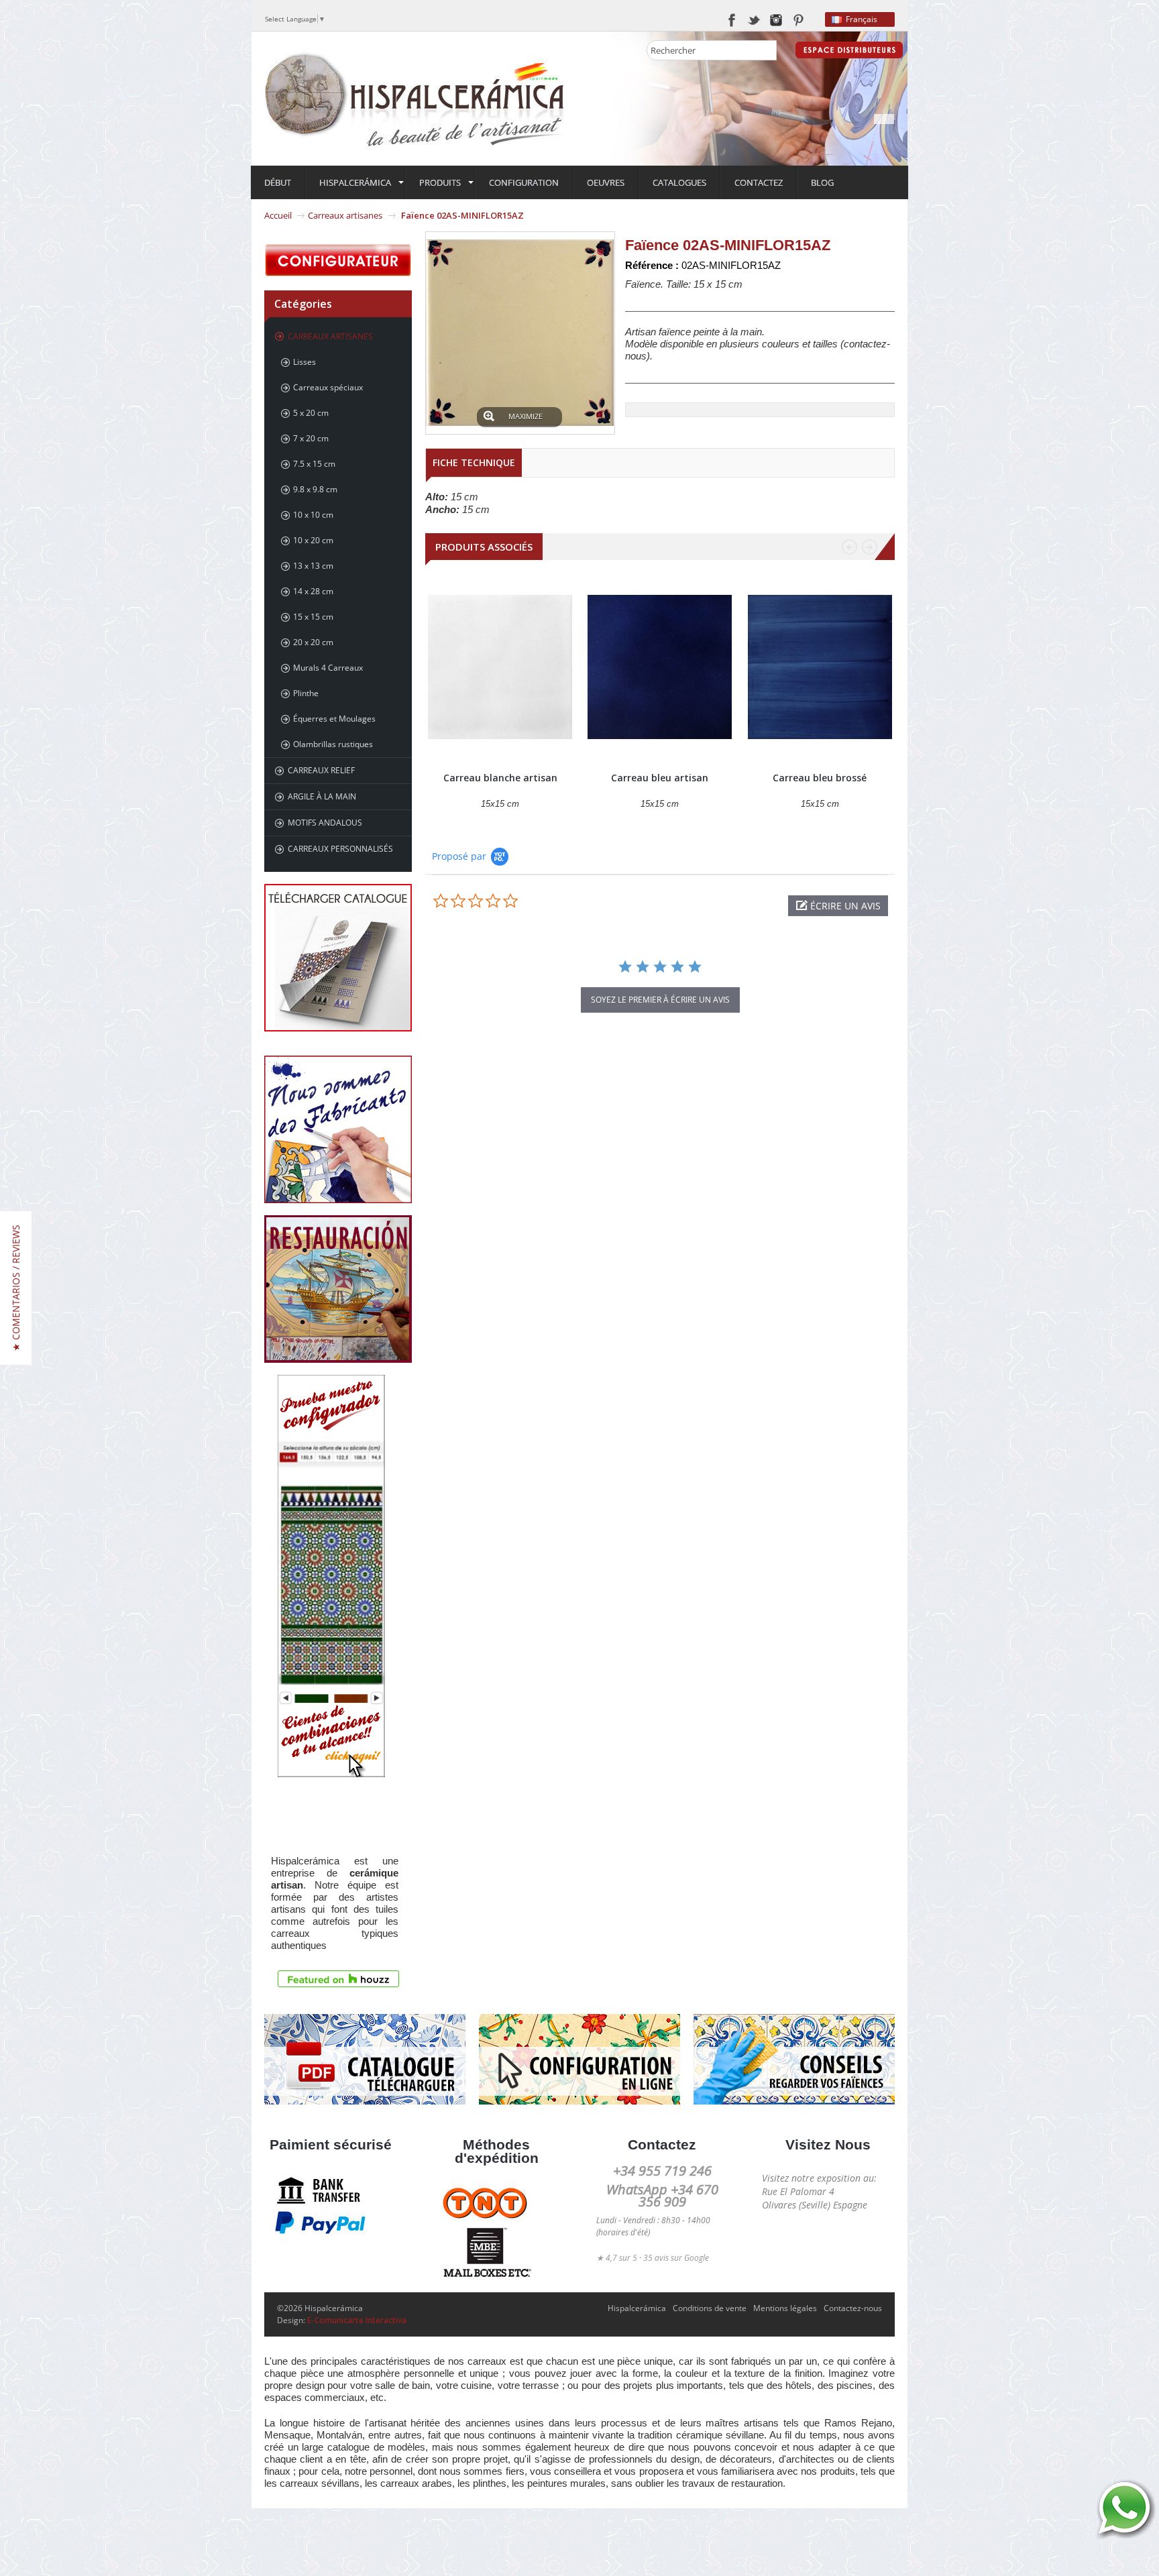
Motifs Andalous (325, 823)
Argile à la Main (322, 796)
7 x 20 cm (311, 438)
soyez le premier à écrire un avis (660, 1000)
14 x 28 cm (313, 591)
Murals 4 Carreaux (328, 668)
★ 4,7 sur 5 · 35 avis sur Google (653, 2258)
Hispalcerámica (637, 2308)
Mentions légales (785, 2308)
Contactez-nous (853, 2308)
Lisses (305, 362)
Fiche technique (474, 462)
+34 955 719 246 (662, 2171)
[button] (838, 906)
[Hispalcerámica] (415, 98)
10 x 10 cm (313, 515)
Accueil (278, 215)
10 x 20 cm (313, 540)
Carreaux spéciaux (328, 387)
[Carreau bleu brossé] (820, 667)
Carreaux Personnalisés (340, 849)
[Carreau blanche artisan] (500, 667)
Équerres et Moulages (334, 719)
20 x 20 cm (313, 642)
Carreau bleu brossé (820, 778)
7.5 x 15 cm (314, 464)
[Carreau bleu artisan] (660, 667)
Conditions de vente (710, 2308)
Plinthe (306, 693)
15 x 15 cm (313, 617)
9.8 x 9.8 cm (315, 489)
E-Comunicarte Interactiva (357, 2320)
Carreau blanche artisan (500, 778)
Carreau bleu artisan (660, 778)
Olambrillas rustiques (333, 744)
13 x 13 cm (313, 566)
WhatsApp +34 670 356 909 (662, 2195)
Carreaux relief (321, 770)
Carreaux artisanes (345, 215)
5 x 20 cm (311, 413)
